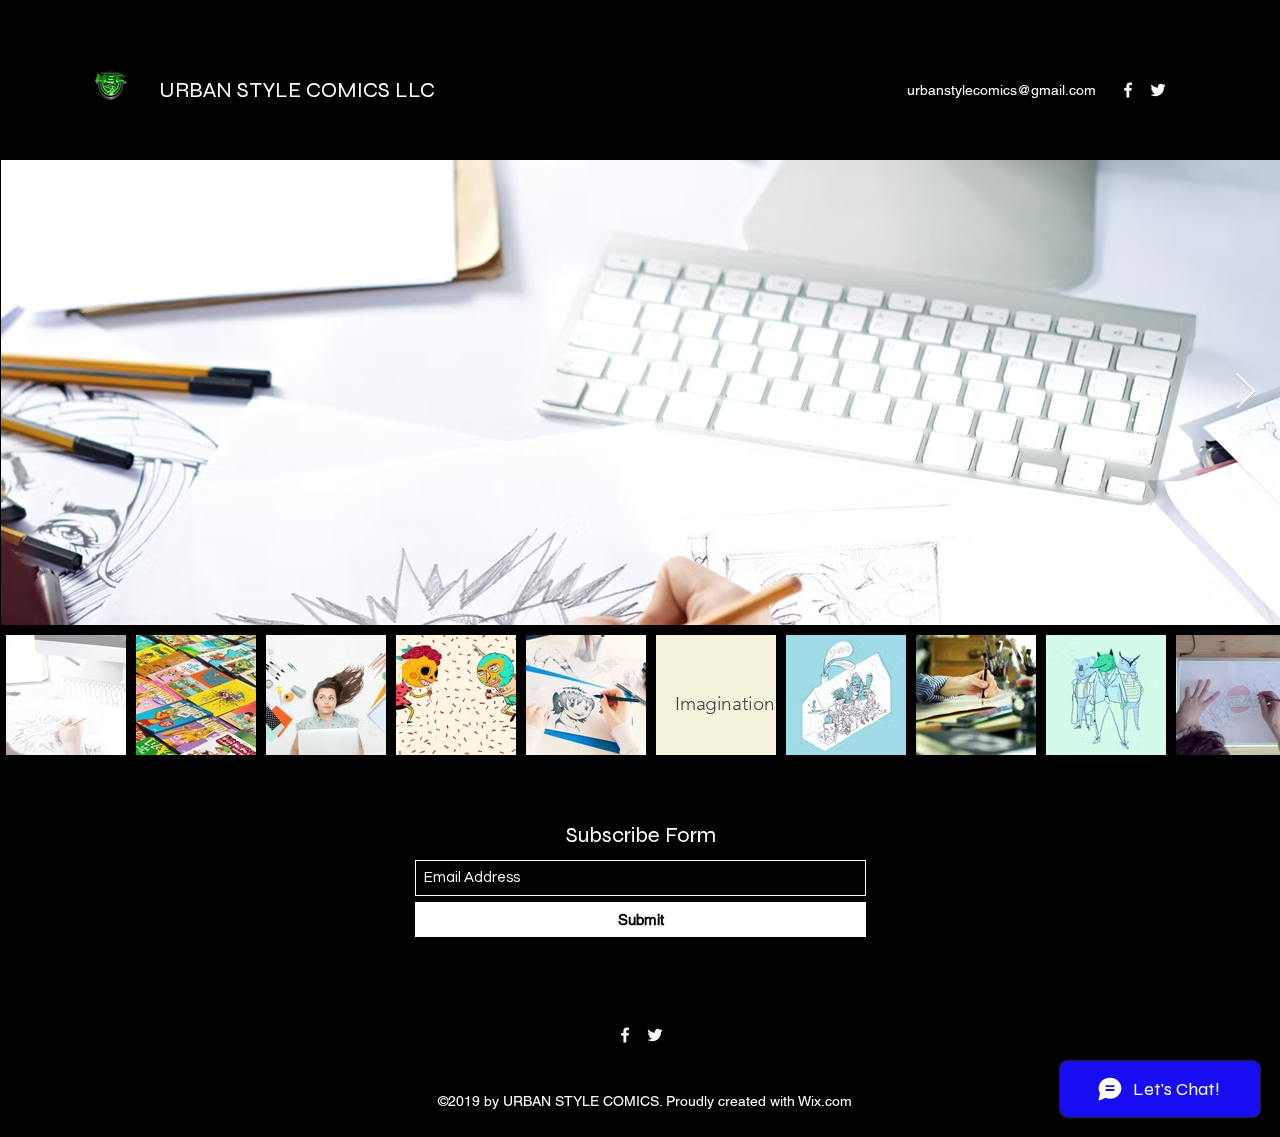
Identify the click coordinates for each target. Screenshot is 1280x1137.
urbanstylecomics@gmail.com (1001, 90)
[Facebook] (1128, 90)
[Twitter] (1158, 90)
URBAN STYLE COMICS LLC (297, 90)
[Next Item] (1245, 392)
